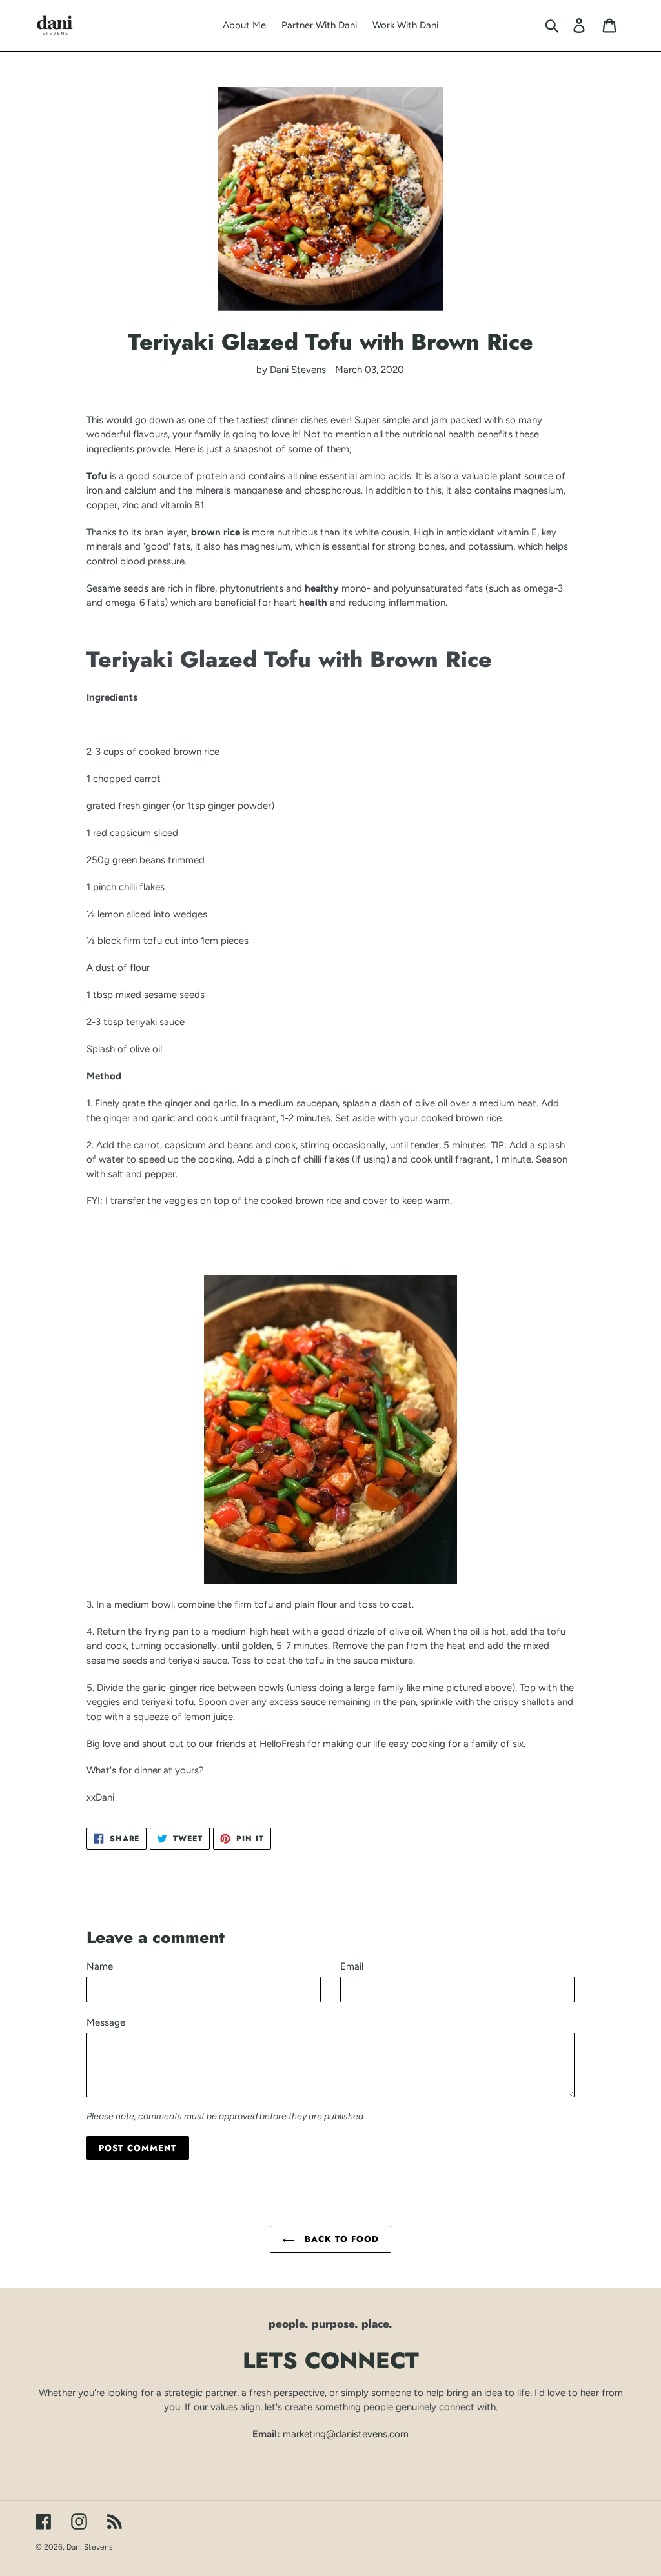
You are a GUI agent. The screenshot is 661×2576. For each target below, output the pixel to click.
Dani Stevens (90, 2547)
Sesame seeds (117, 588)
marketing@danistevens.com (346, 2434)
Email (352, 1966)
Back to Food (341, 2239)
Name (100, 1966)
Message (106, 2022)
